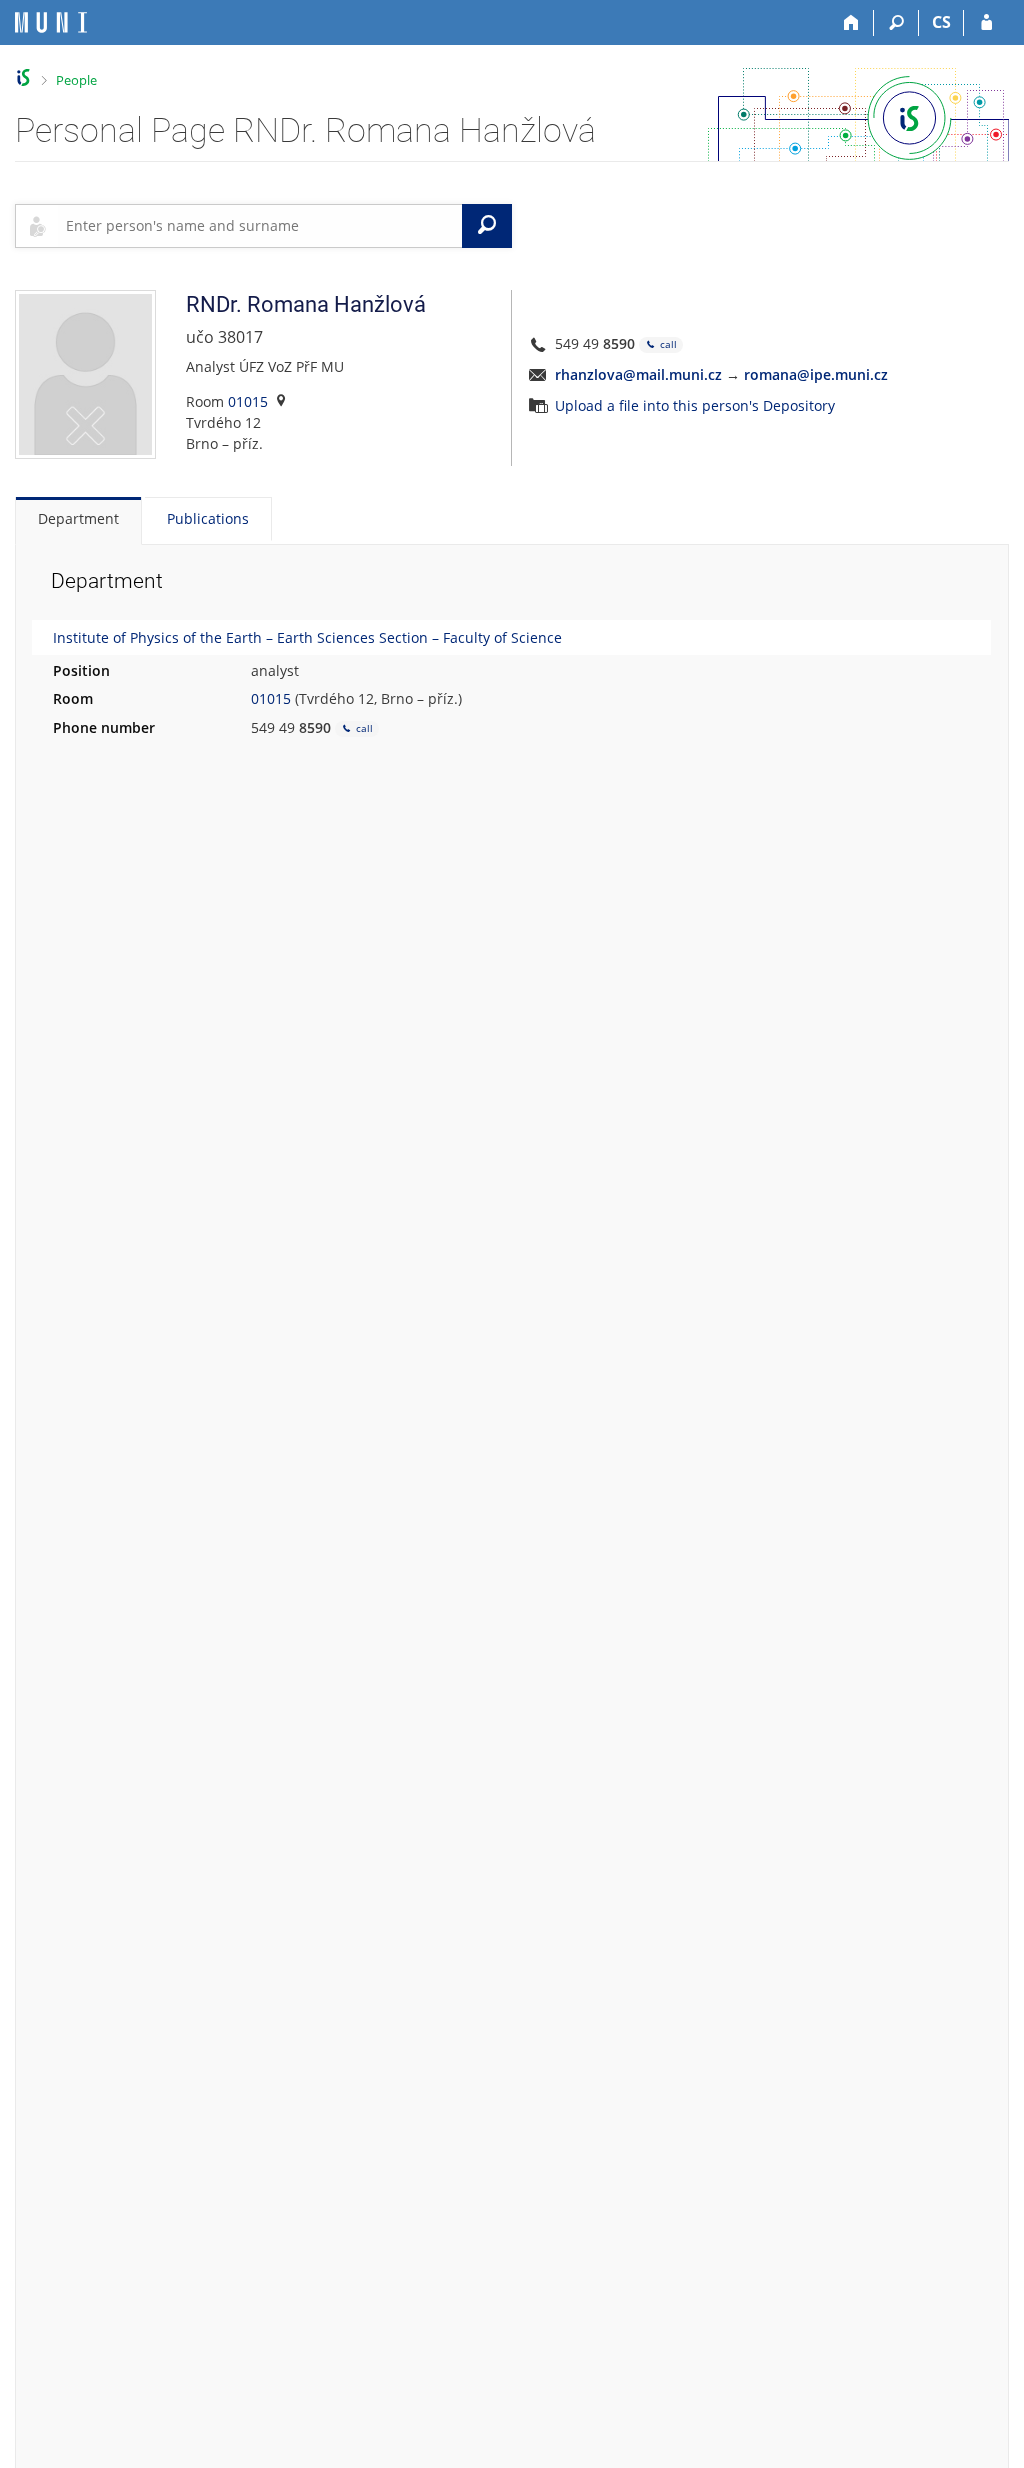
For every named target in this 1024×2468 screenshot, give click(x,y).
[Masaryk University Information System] (51, 22)
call (667, 344)
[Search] (896, 23)
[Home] (851, 23)
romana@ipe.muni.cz (816, 374)
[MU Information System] (23, 77)
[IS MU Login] (986, 23)
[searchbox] (260, 226)
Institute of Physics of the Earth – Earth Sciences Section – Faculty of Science (307, 637)
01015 (248, 401)
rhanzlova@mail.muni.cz (638, 374)
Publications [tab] (208, 518)
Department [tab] (78, 518)
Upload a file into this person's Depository (695, 405)
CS (941, 22)
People (76, 80)
